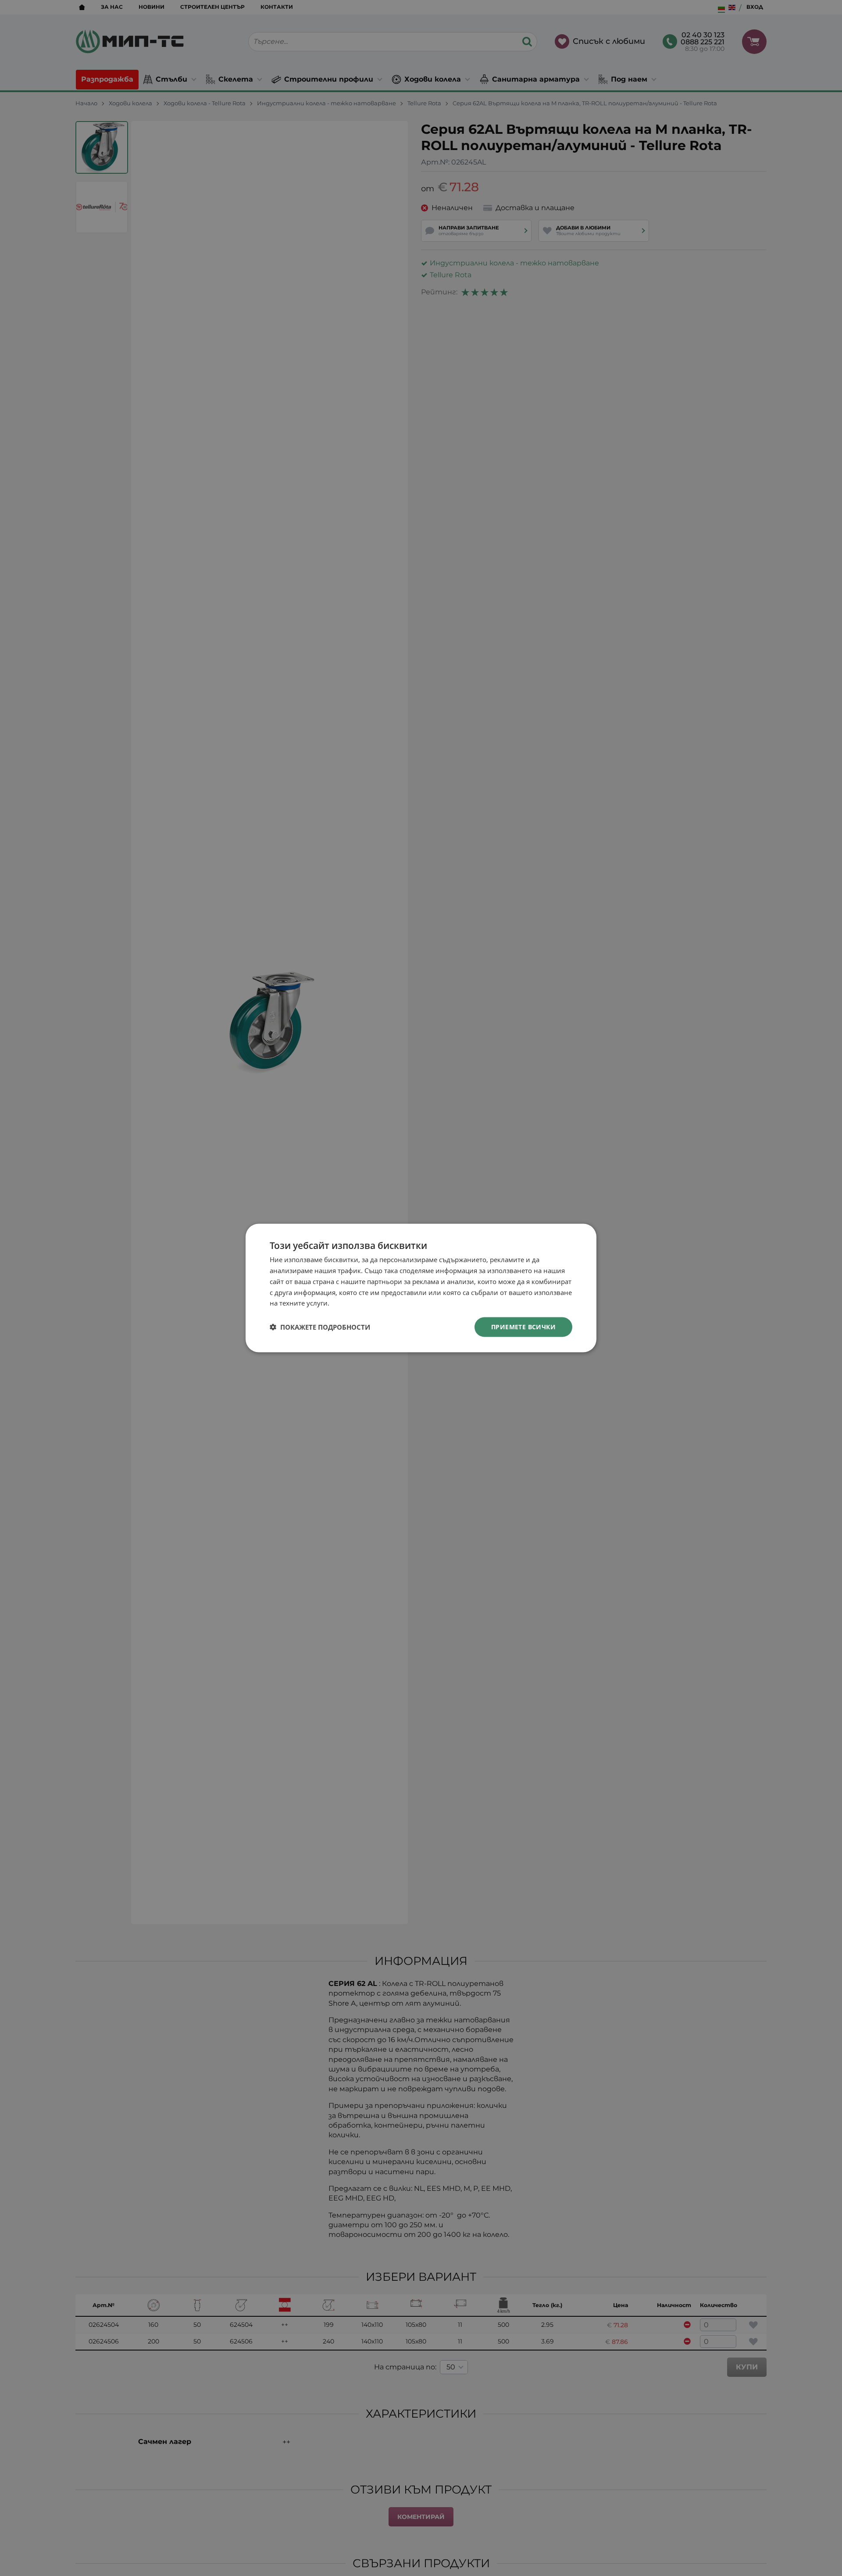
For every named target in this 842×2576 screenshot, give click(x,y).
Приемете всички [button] (523, 1327)
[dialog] (421, 1288)
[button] (320, 1327)
